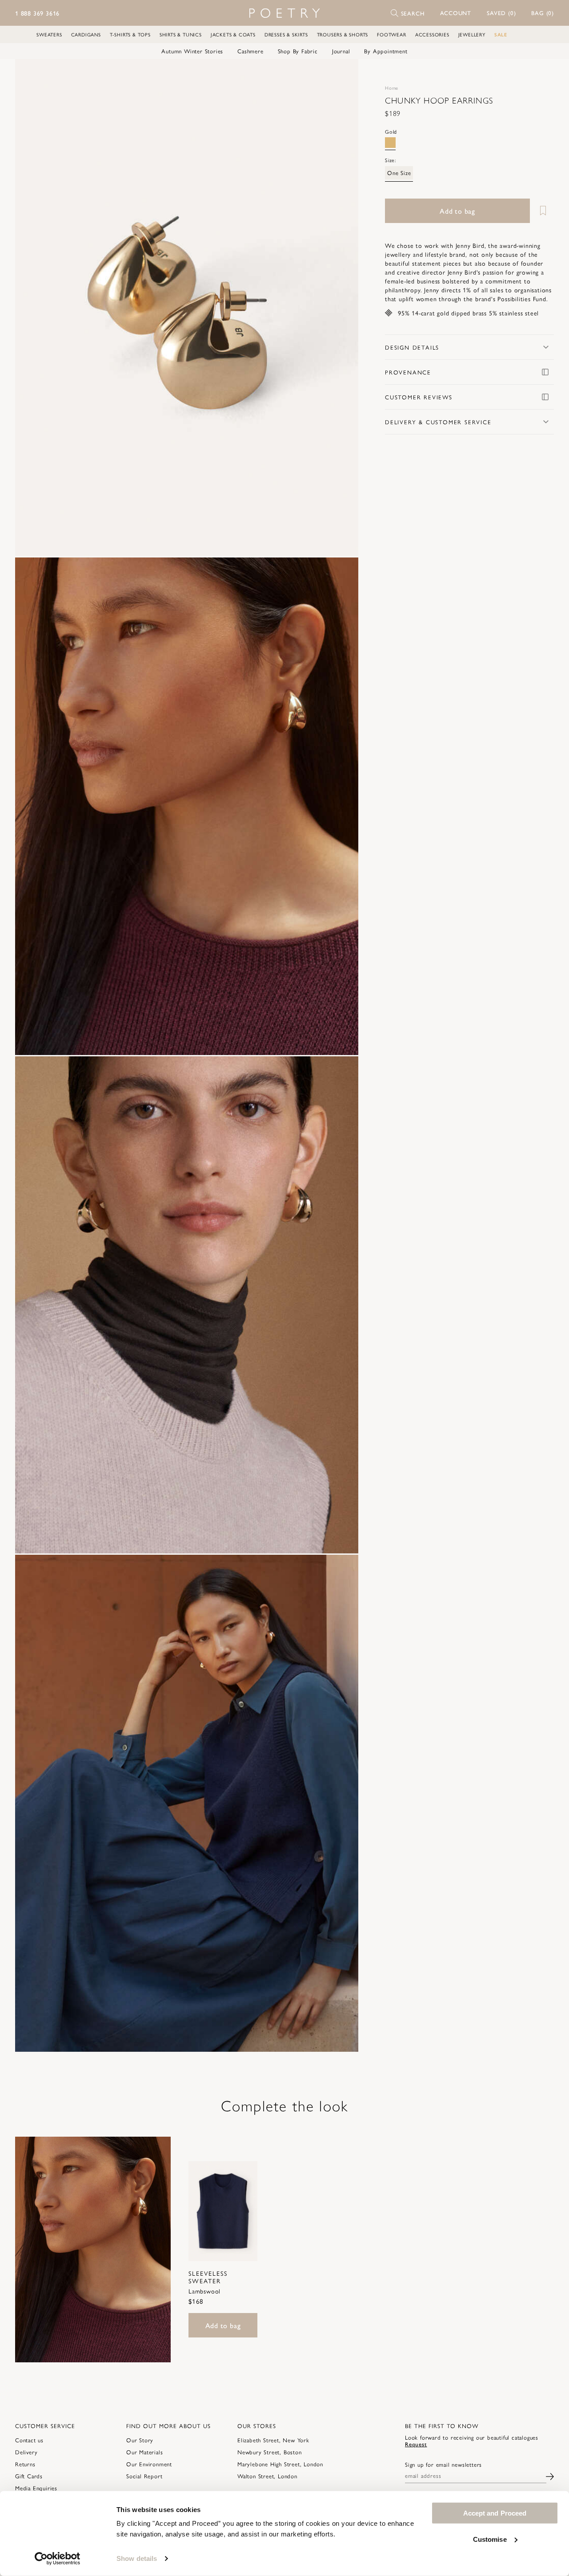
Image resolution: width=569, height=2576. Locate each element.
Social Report (144, 2476)
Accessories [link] (432, 34)
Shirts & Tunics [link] (181, 34)
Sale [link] (501, 34)
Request (416, 2444)
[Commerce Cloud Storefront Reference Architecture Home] (284, 13)
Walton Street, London (267, 2476)
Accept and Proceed (495, 2513)
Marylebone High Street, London (280, 2464)
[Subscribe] (550, 2475)
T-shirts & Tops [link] (130, 34)
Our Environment (149, 2464)
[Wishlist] (543, 211)
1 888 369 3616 (37, 13)
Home (392, 88)
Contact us (29, 2440)
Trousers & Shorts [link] (343, 34)
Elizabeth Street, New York (273, 2440)
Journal (341, 51)
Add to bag (223, 2325)
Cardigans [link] (86, 34)
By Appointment (386, 51)
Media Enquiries (36, 2488)
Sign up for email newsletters (443, 2465)
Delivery (26, 2452)
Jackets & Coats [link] (233, 34)
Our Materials (144, 2452)
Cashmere (250, 51)
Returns (25, 2464)
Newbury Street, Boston (270, 2452)
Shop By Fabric (298, 51)
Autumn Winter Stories (192, 51)
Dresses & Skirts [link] (286, 34)
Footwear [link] (391, 34)
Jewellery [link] (472, 34)
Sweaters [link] (49, 34)
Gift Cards (29, 2476)
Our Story (140, 2440)
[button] (456, 13)
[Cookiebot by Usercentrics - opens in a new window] (58, 2559)
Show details (137, 2558)
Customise (490, 2539)
